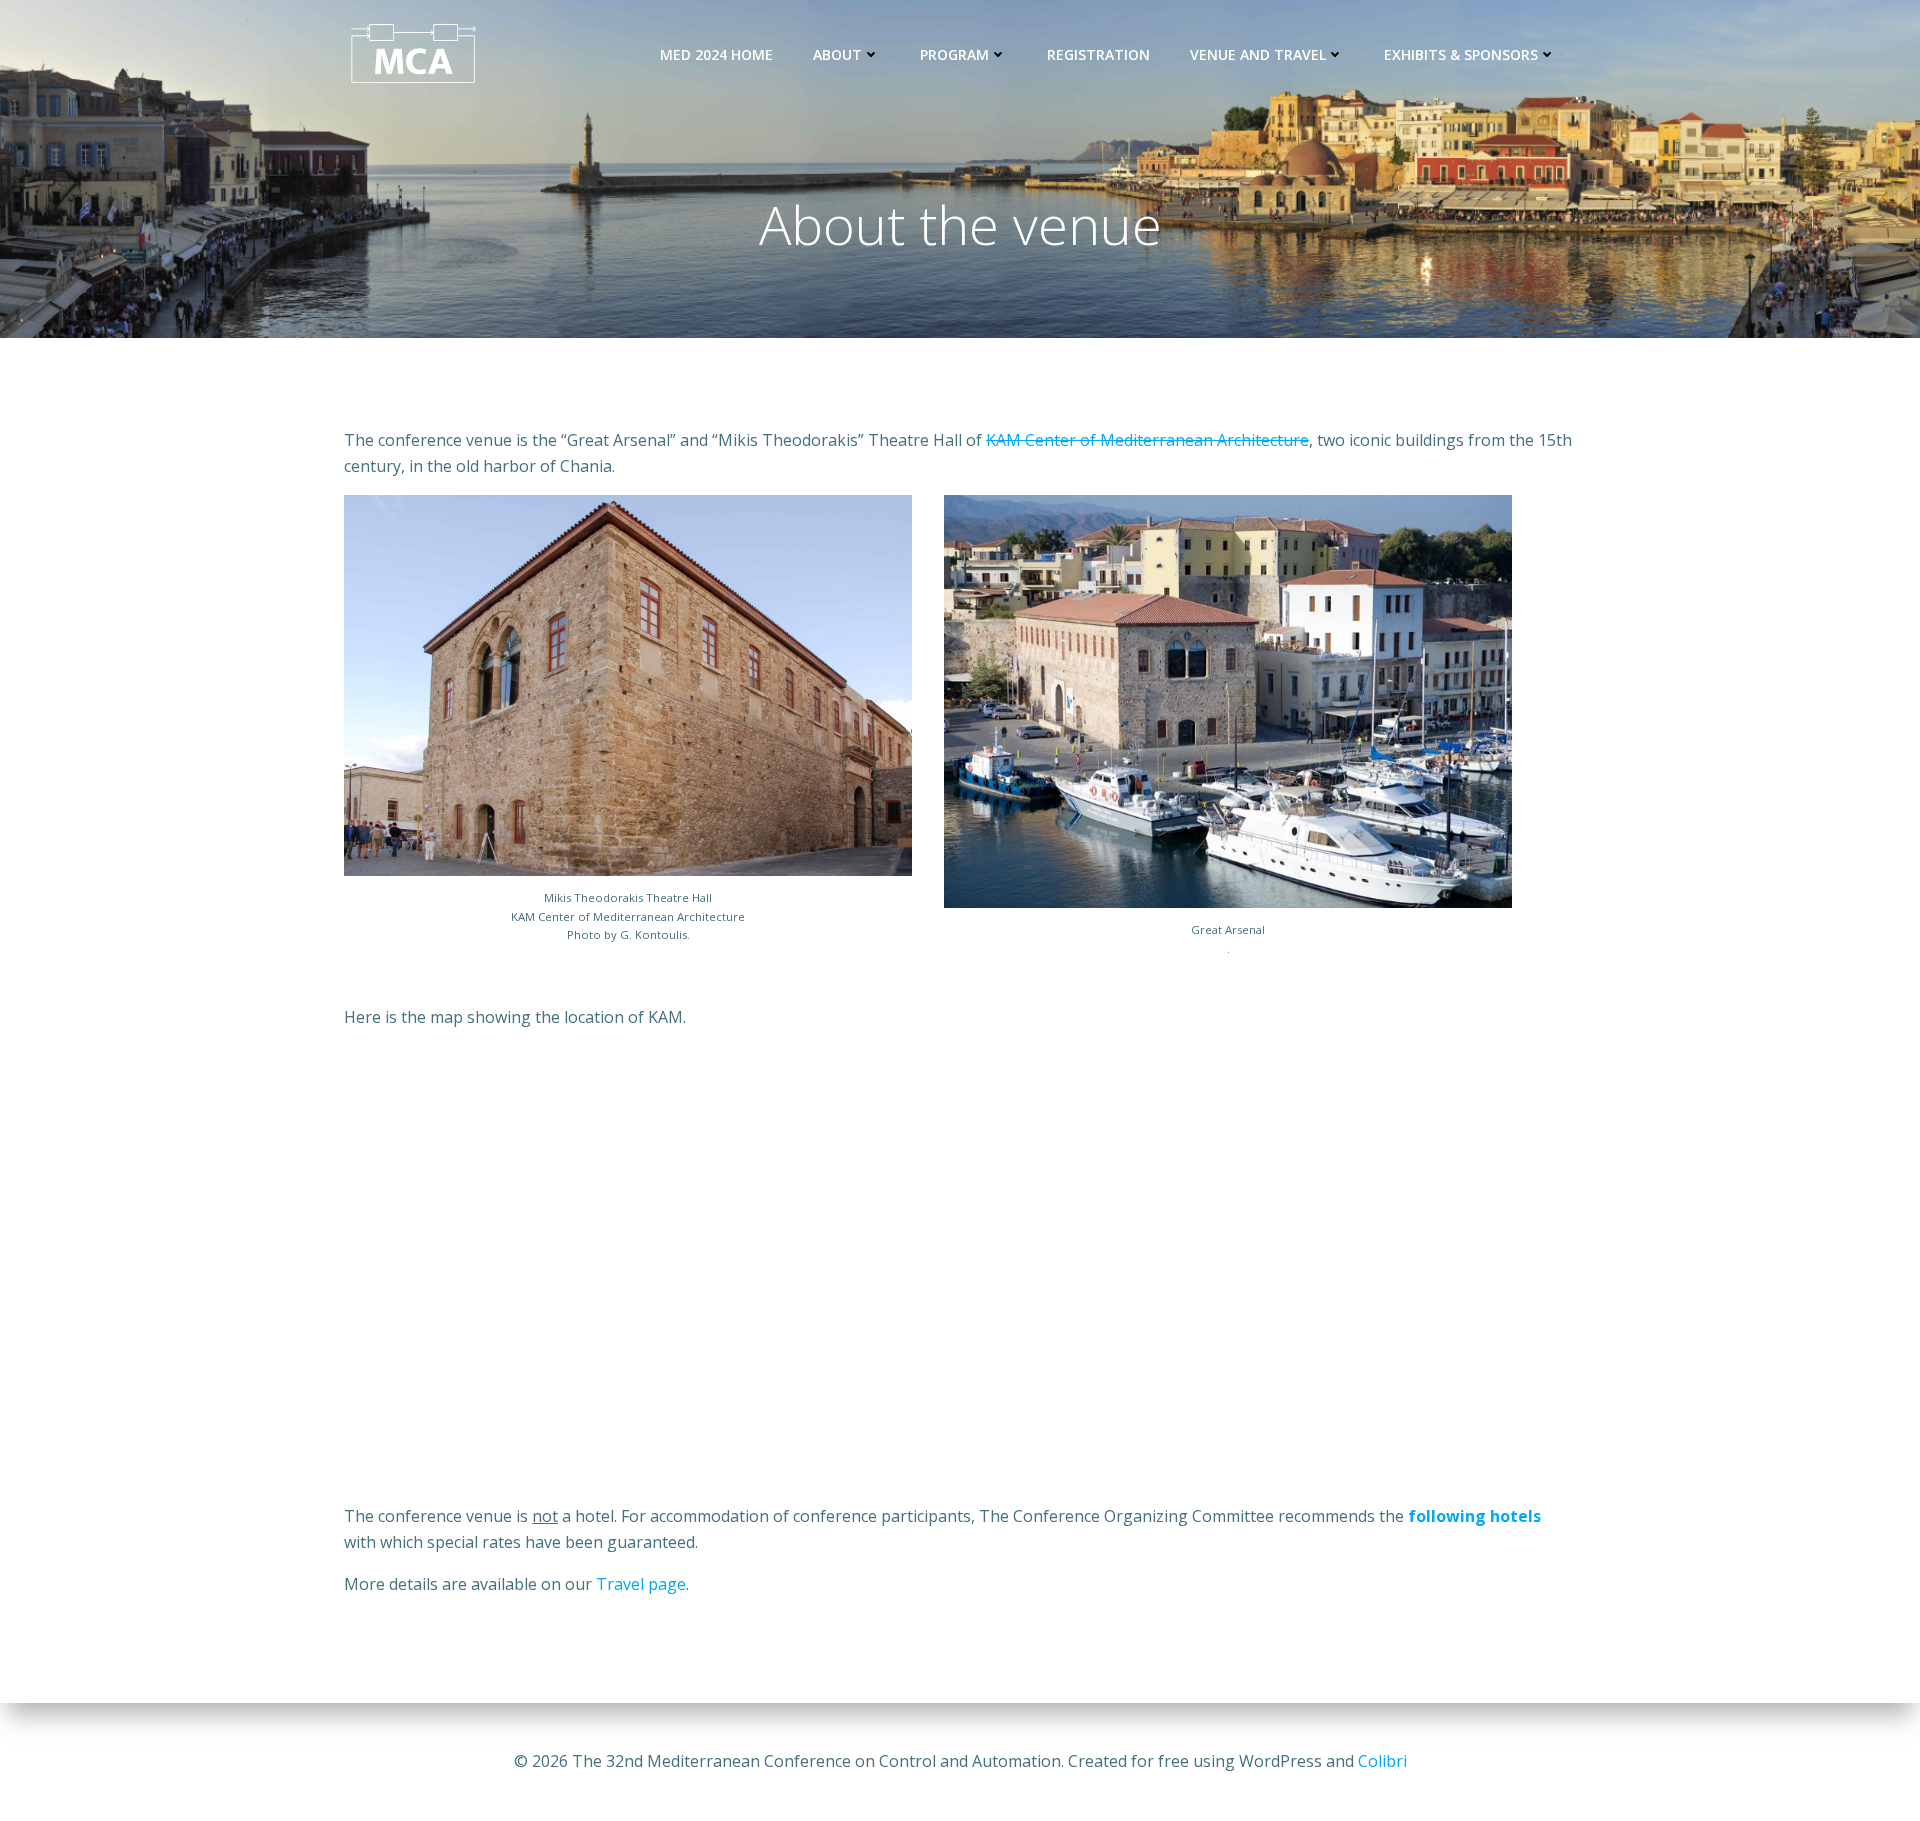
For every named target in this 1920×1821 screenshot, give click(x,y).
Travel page (641, 1584)
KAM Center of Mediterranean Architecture (1147, 440)
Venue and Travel (1258, 54)
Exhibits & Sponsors (1461, 54)
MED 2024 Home (716, 54)
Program (954, 54)
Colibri (1382, 1761)
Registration (1098, 54)
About (837, 54)
